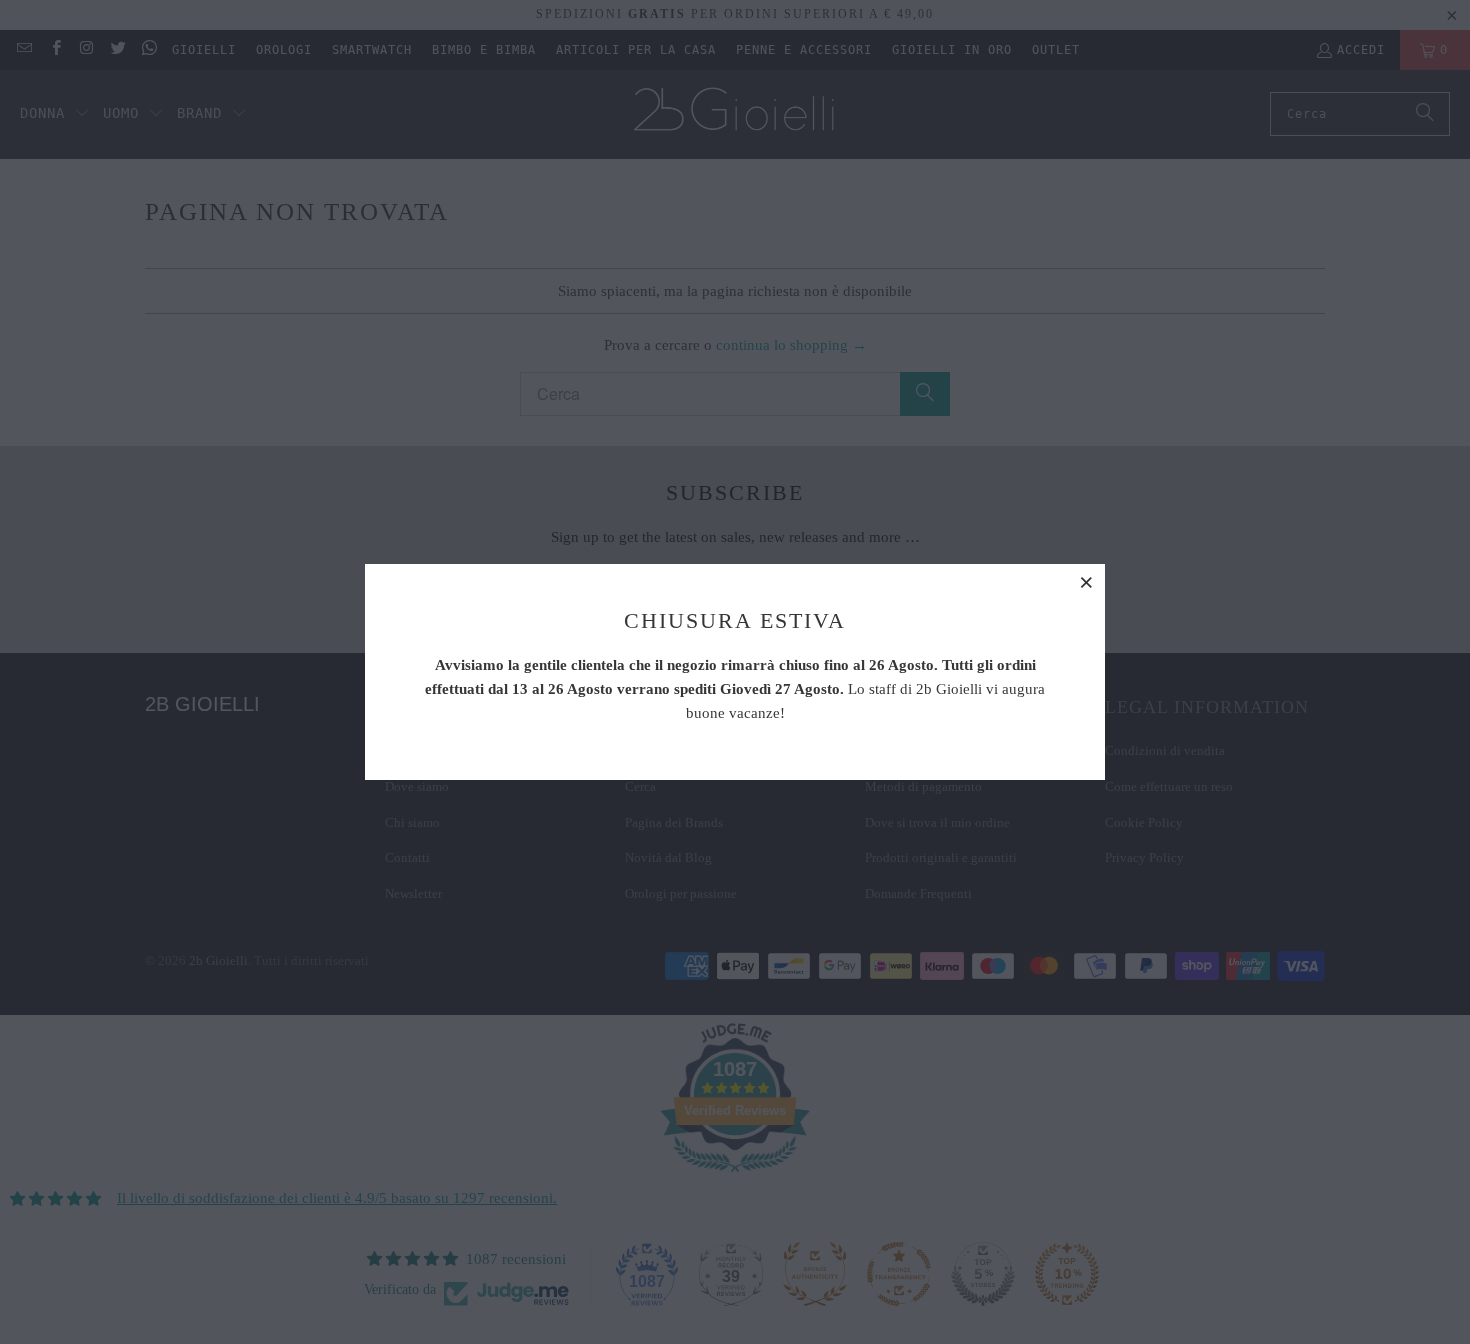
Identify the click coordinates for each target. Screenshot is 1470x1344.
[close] (1087, 582)
